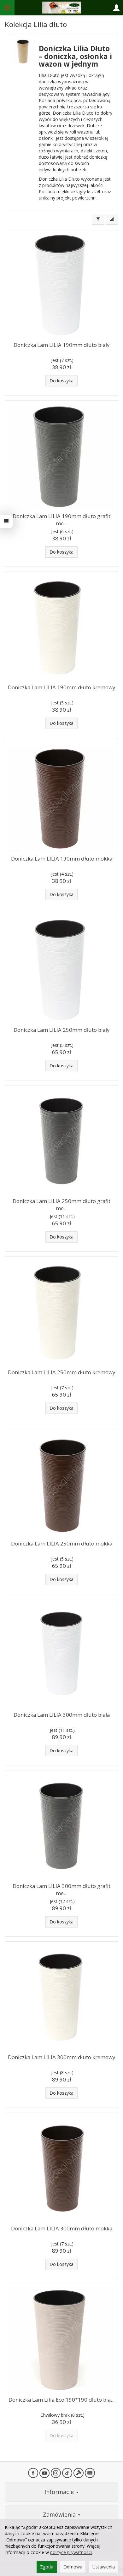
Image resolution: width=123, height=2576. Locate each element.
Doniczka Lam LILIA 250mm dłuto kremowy (61, 1372)
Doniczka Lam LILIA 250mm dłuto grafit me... (61, 1205)
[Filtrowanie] (98, 219)
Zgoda (47, 2567)
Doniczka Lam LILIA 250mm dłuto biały (61, 1030)
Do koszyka (61, 381)
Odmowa (73, 2567)
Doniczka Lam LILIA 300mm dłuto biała (62, 1715)
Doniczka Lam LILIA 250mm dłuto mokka (62, 1543)
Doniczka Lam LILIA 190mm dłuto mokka (62, 859)
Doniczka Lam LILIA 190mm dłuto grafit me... (61, 520)
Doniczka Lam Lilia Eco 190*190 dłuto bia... (61, 2400)
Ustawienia (104, 2567)
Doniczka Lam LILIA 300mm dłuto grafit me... (61, 1890)
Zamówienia (60, 2514)
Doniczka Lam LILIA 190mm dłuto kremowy (61, 687)
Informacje (60, 2492)
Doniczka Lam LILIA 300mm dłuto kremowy (61, 2057)
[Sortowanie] (112, 219)
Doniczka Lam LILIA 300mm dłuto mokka (62, 2228)
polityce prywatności (71, 2552)
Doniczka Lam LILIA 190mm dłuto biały (61, 345)
